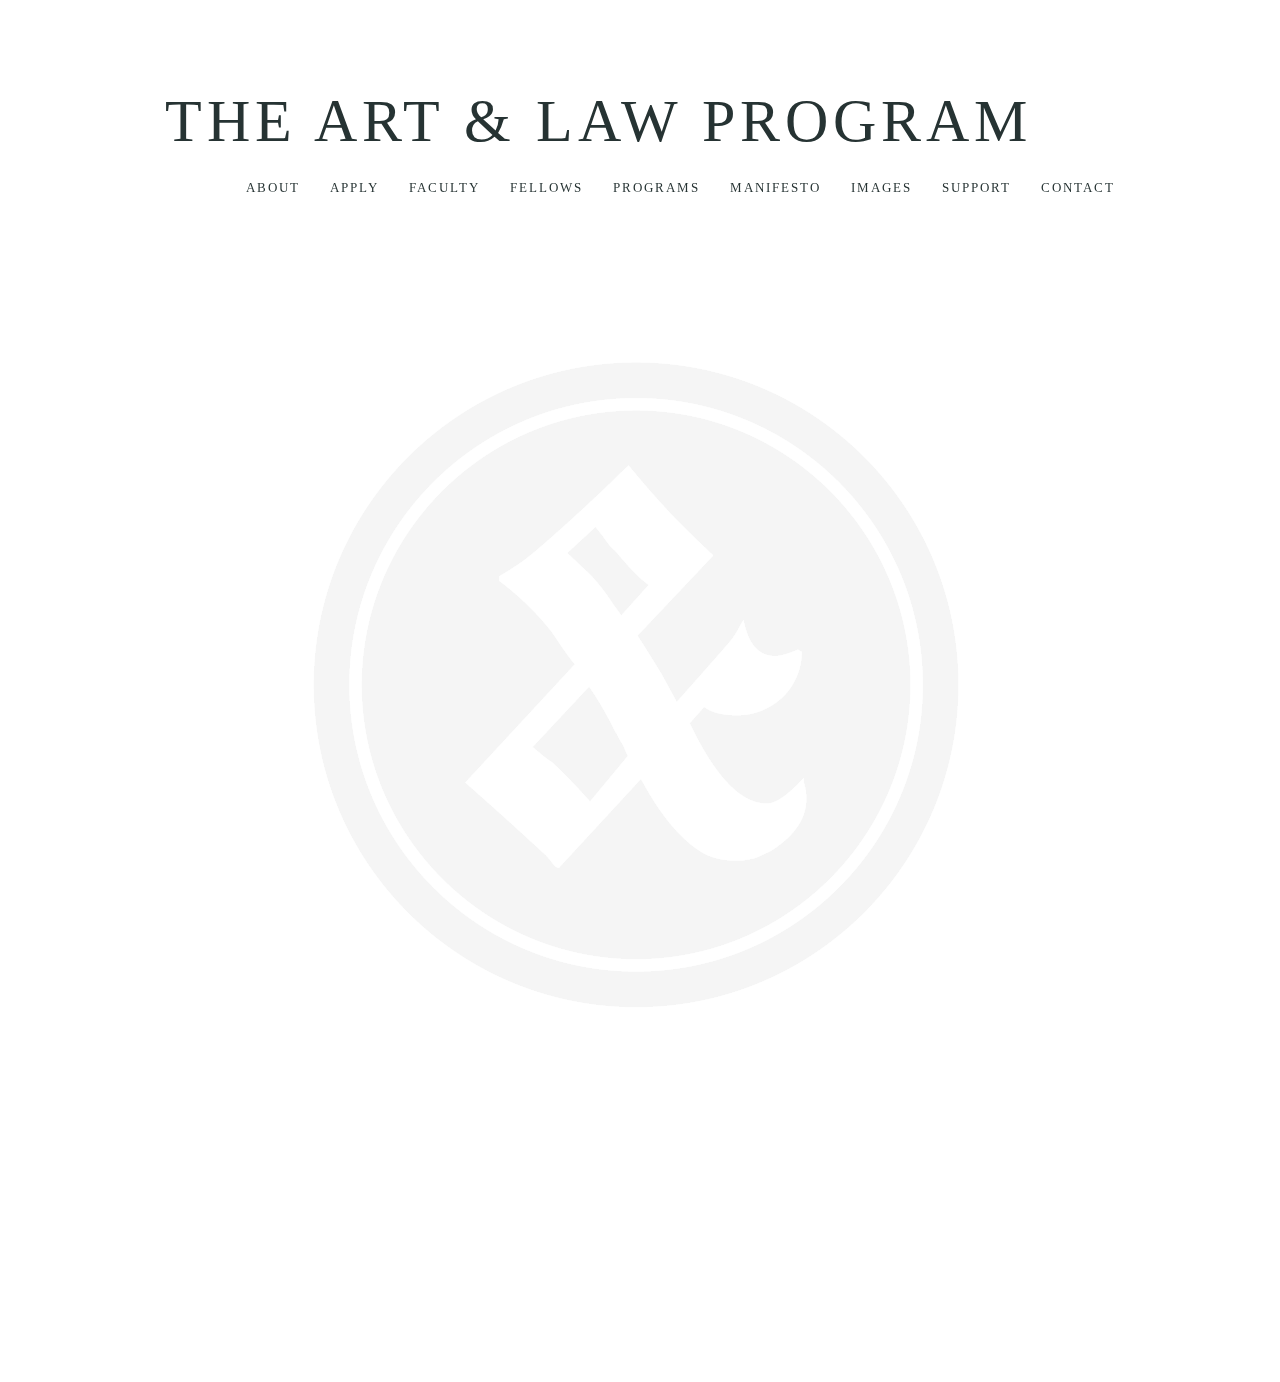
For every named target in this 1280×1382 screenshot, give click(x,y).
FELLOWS (546, 187)
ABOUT (273, 187)
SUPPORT (976, 187)
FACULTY (444, 187)
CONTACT (1078, 187)
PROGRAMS (656, 187)
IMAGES (881, 187)
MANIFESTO (775, 187)
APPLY (354, 187)
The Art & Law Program (598, 121)
